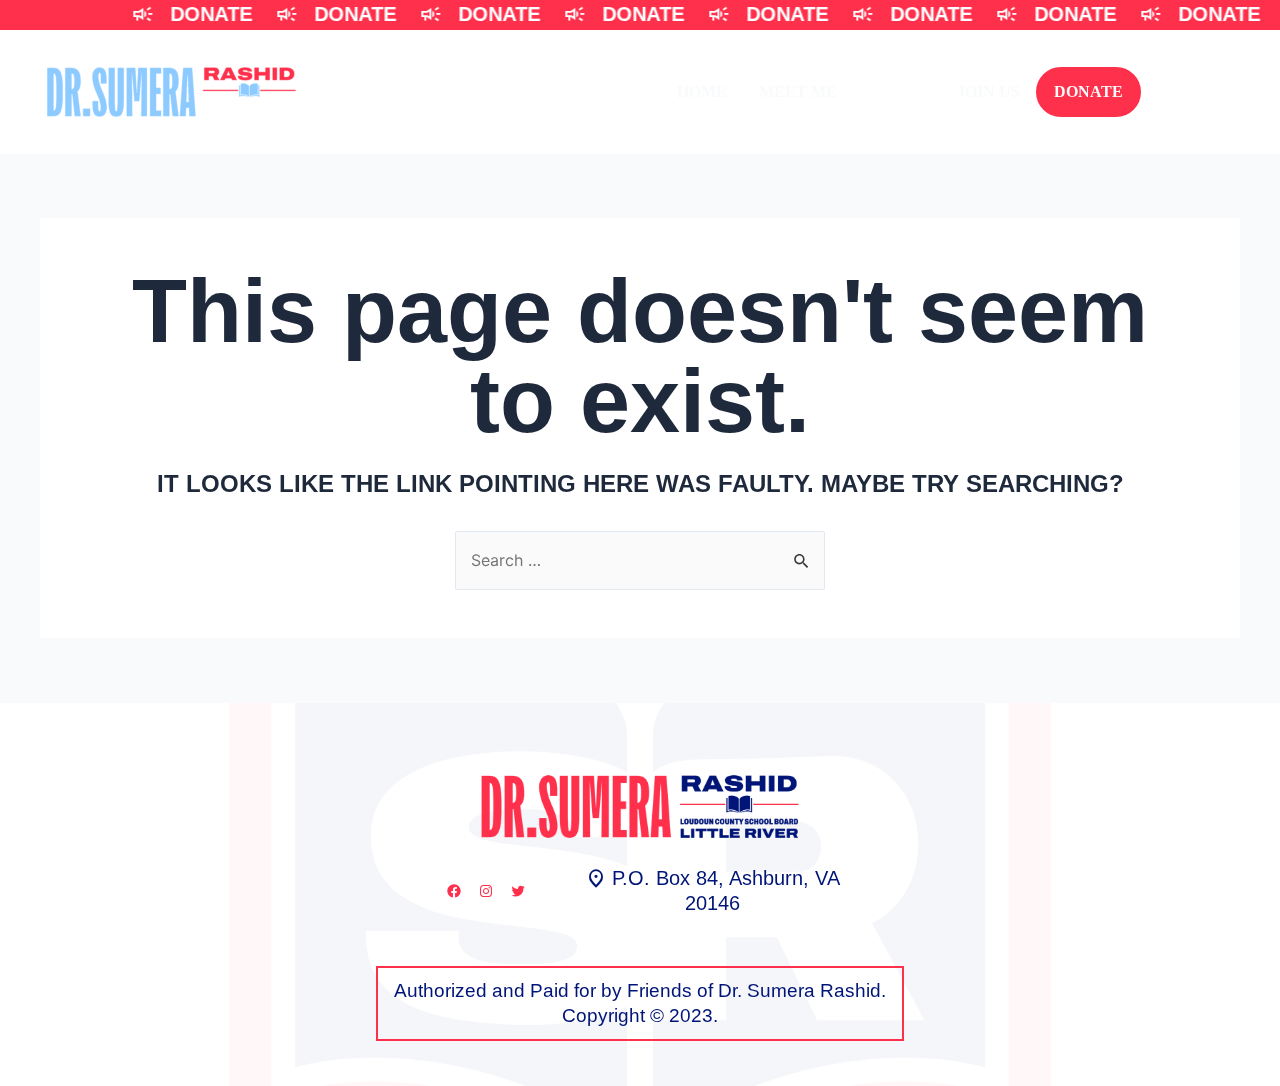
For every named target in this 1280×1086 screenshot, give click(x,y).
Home (702, 91)
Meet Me (798, 91)
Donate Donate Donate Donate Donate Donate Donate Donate (685, 14)
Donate (1088, 91)
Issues (897, 91)
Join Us (988, 91)
